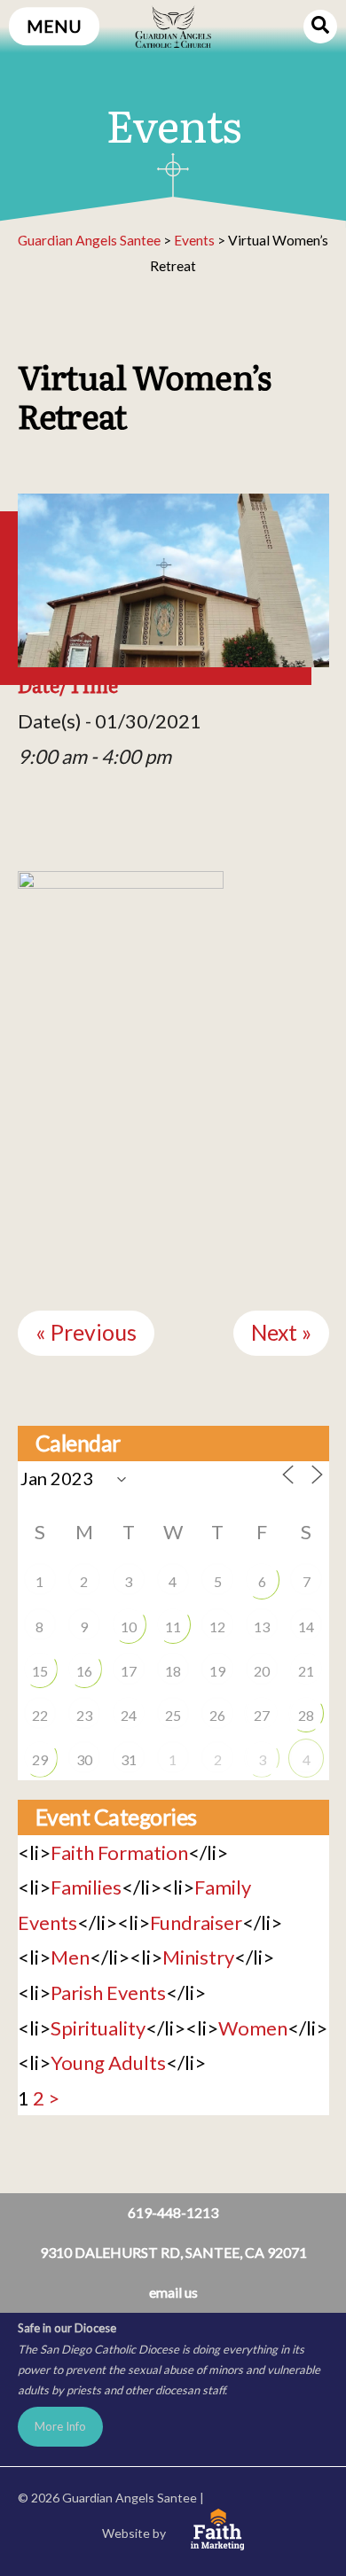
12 (217, 1627)
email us (173, 2292)
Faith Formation (119, 1852)
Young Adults (108, 2062)
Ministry (198, 1957)
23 (84, 1715)
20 (262, 1671)
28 (306, 1715)
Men (70, 1957)
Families (86, 1887)
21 (306, 1671)
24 (129, 1715)
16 (84, 1671)
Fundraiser (196, 1922)
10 (129, 1627)
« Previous (86, 1332)
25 (173, 1715)
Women (253, 2028)
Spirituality (98, 2028)
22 (40, 1715)
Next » (281, 1332)
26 (217, 1715)
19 (217, 1671)
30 (84, 1759)
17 (129, 1671)
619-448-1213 (173, 2212)
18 (173, 1671)
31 (129, 1759)
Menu (54, 26)
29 (40, 1759)
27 (262, 1715)
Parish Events (108, 1992)
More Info (60, 2426)
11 (173, 1627)
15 (40, 1671)
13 (262, 1627)
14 (306, 1627)
